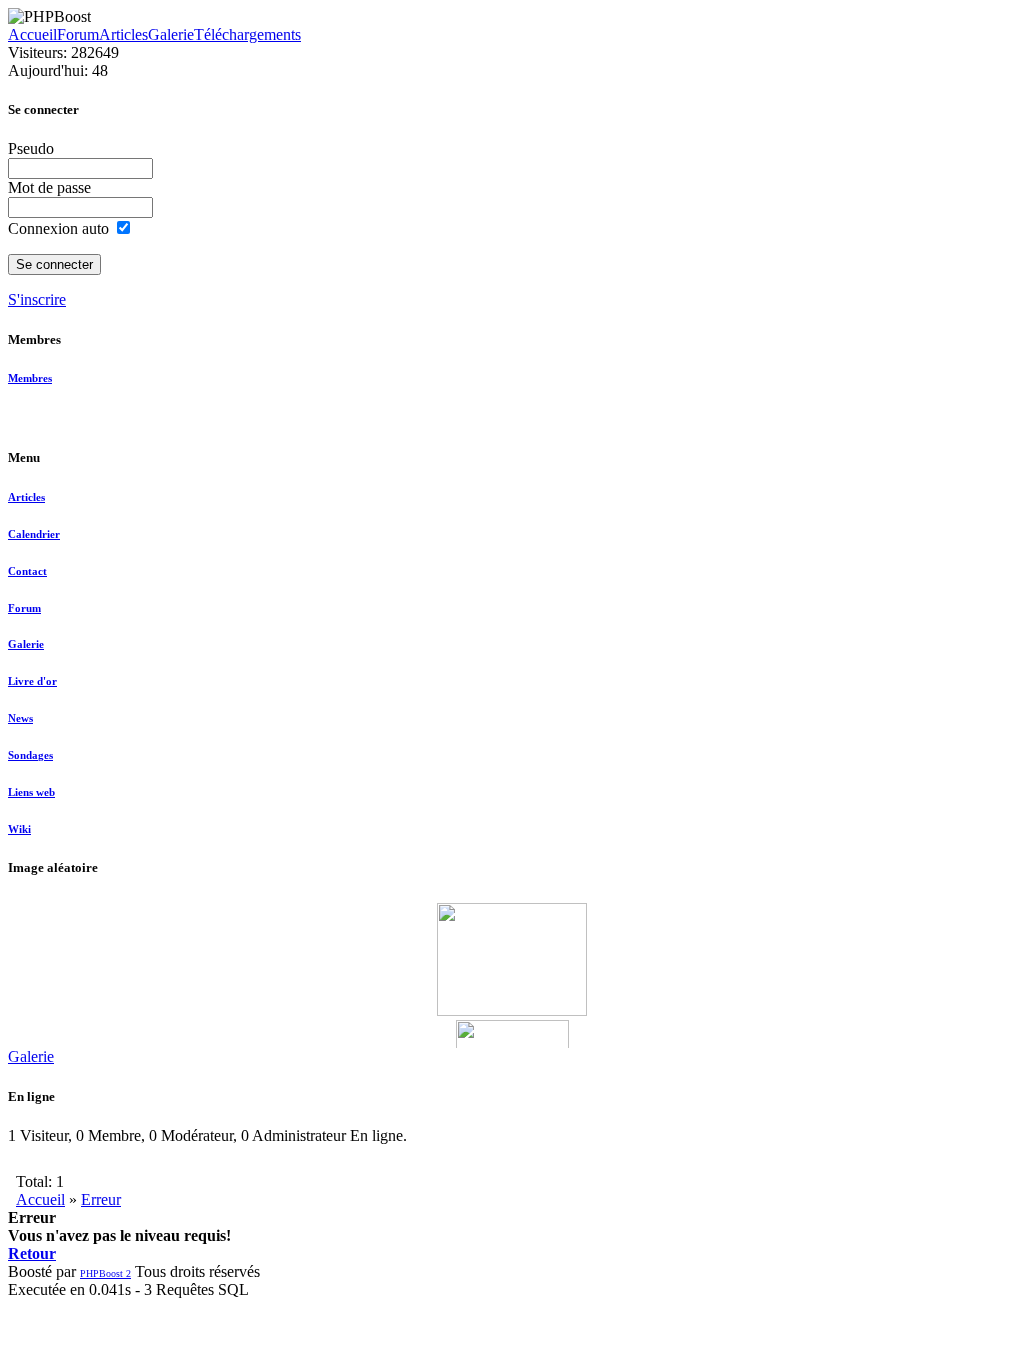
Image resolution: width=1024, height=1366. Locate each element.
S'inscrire (37, 299)
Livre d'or (32, 681)
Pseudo (31, 148)
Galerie (171, 34)
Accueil (32, 34)
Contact (27, 571)
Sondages (30, 755)
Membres (30, 378)
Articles (123, 34)
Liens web (31, 792)
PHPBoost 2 (105, 1273)
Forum (78, 34)
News (20, 718)
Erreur (101, 1199)
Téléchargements (247, 34)
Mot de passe (49, 187)
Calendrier (34, 534)
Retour (32, 1253)
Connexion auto (60, 228)
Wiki (19, 829)
